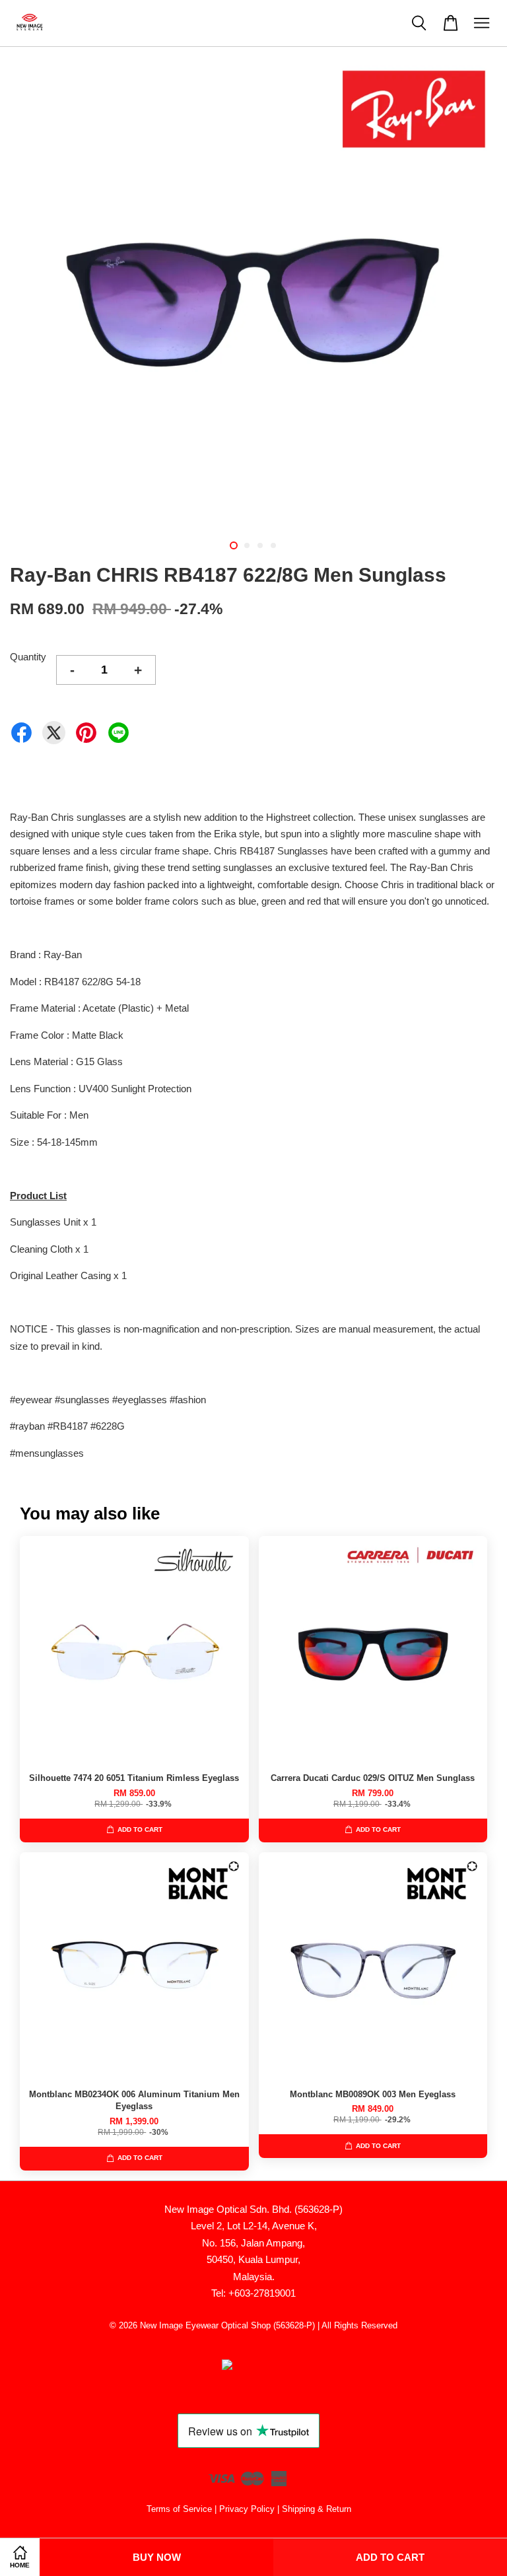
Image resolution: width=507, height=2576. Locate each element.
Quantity (28, 657)
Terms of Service (179, 2509)
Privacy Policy (247, 2509)
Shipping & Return (317, 2509)
